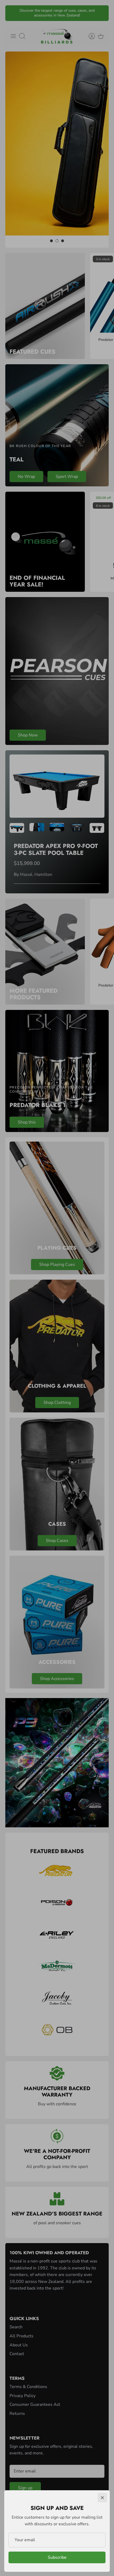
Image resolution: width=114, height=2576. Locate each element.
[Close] (102, 2498)
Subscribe (57, 2557)
